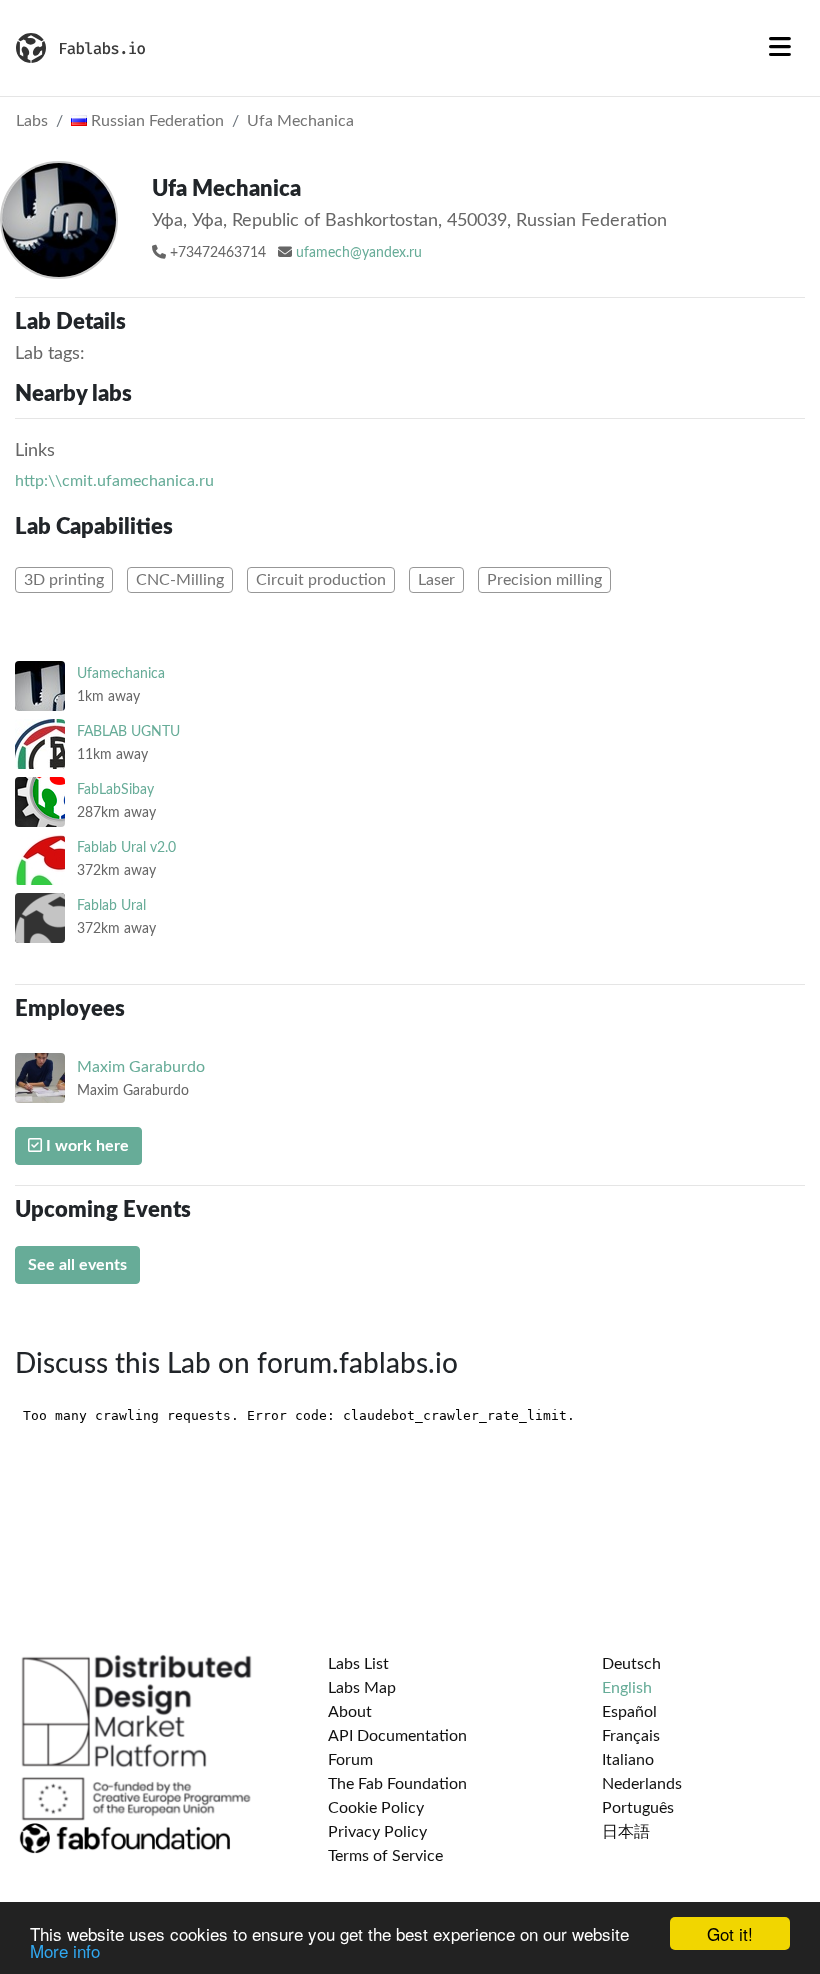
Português (638, 1808)
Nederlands (642, 1784)
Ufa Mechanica (300, 121)
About (350, 1712)
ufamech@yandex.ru (359, 253)
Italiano (628, 1760)
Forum (350, 1760)
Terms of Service (385, 1856)
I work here (85, 1146)
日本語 (626, 1832)
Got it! (730, 1933)
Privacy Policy (377, 1832)
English (627, 1688)
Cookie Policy (376, 1808)
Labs (32, 121)
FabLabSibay (115, 789)
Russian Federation (155, 121)
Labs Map (362, 1688)
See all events (77, 1265)
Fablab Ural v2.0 (126, 847)
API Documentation (397, 1736)
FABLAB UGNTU (128, 731)
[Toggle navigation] (780, 48)
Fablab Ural (111, 905)
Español (629, 1712)
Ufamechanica (121, 673)
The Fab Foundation (397, 1784)
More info (65, 1950)
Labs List (358, 1664)
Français (631, 1736)
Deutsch (631, 1664)
